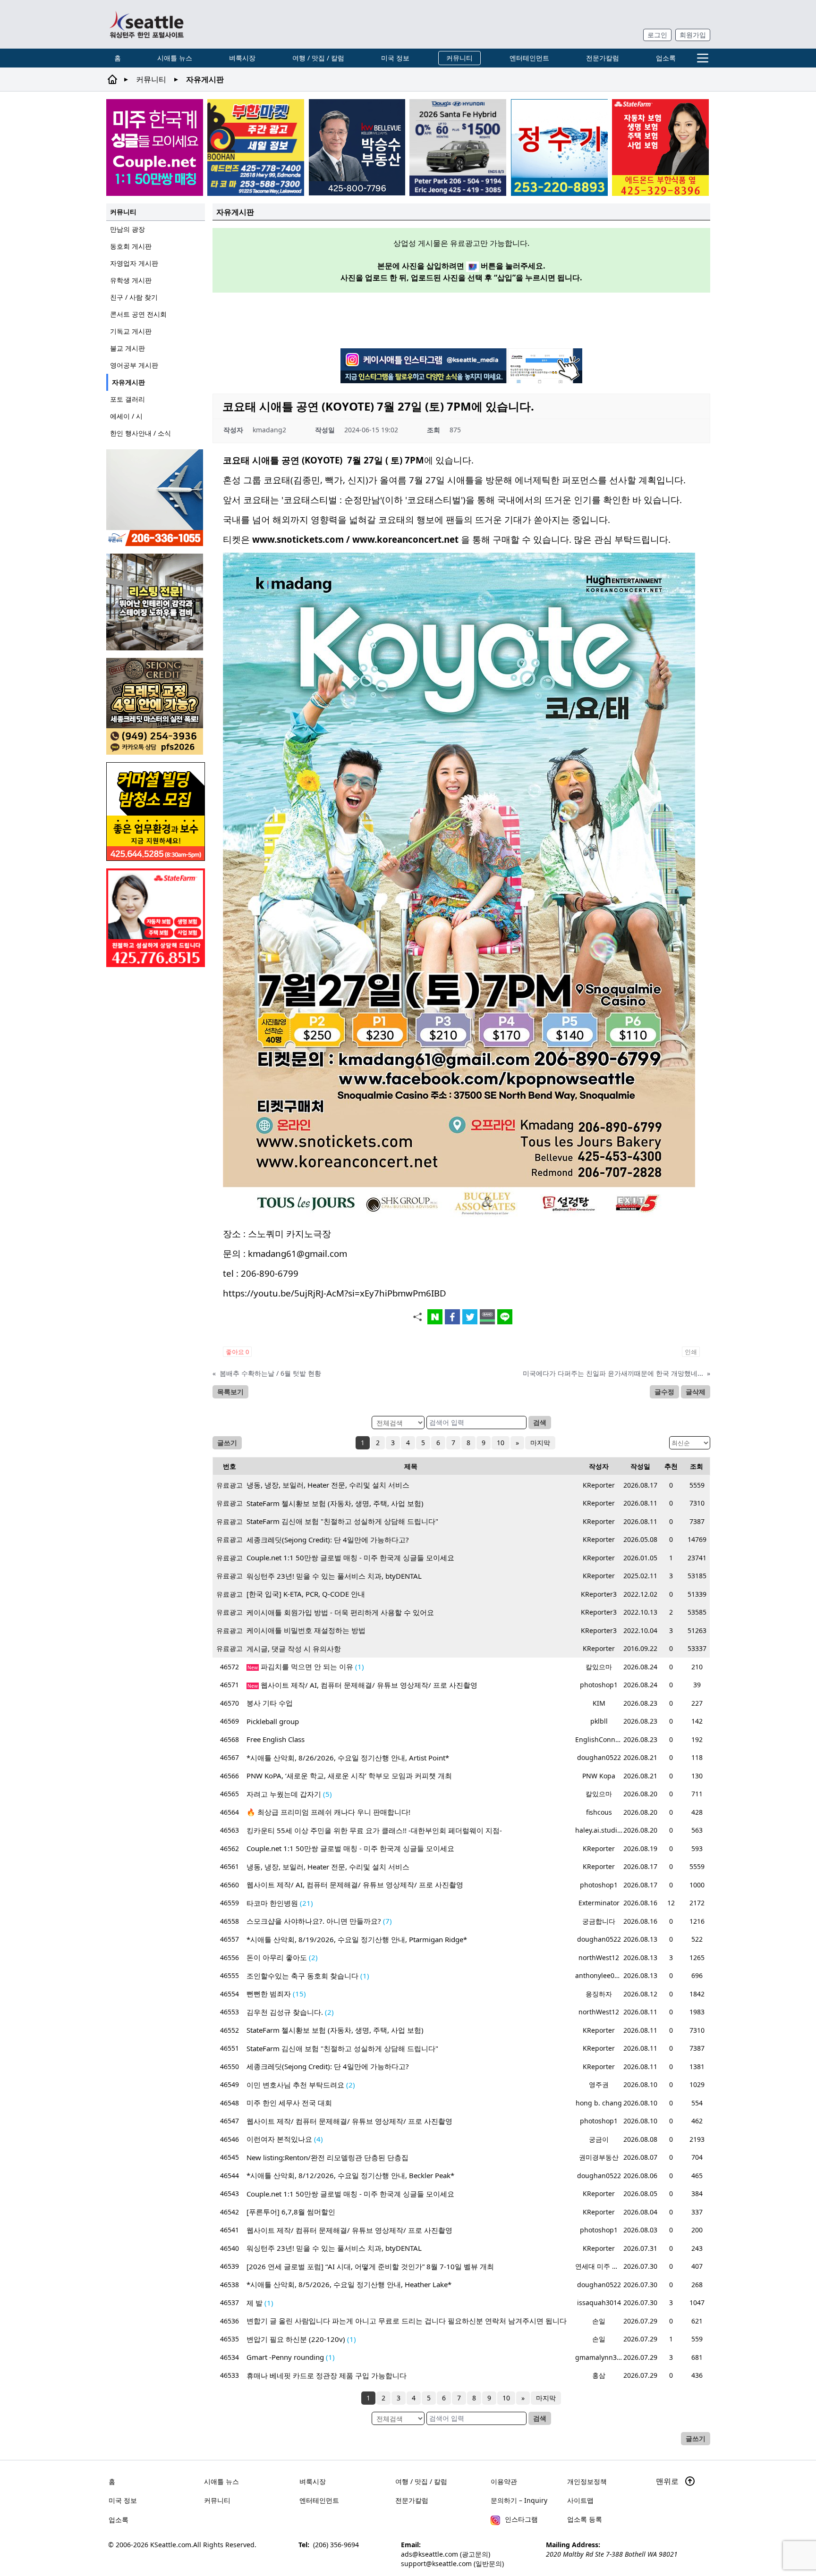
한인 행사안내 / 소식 (140, 433)
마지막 (540, 1443)
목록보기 (230, 1392)
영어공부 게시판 (134, 365)
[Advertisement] (461, 319)
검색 (540, 1422)
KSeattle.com (171, 2545)
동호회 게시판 (131, 246)
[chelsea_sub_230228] (660, 147)
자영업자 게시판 (134, 263)
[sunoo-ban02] (155, 147)
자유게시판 (128, 382)
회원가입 (693, 35)
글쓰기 (227, 1443)
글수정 (664, 1392)
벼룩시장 (242, 58)
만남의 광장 (127, 229)
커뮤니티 (459, 58)
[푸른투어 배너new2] (156, 498)
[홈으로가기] (146, 24)
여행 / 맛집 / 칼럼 (318, 58)
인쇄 (691, 1352)
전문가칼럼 (603, 58)
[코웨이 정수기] (559, 147)
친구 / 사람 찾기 (134, 297)
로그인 (657, 35)
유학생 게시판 (131, 280)
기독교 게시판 (131, 331)
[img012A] (357, 147)
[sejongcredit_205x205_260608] (156, 706)
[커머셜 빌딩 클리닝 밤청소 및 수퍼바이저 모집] (156, 812)
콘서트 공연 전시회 (138, 314)
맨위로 (668, 2481)
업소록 (666, 58)
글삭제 (696, 1392)
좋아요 (237, 1352)
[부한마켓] (256, 147)
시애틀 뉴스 (175, 58)
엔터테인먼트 (529, 58)
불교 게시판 (127, 348)
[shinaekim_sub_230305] (156, 918)
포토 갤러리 (127, 399)
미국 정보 (395, 58)
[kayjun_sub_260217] (156, 602)
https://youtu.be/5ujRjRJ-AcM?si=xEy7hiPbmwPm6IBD (335, 1293)
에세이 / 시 (126, 416)
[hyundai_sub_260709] (458, 147)
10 (501, 1443)
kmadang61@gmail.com (297, 1253)
